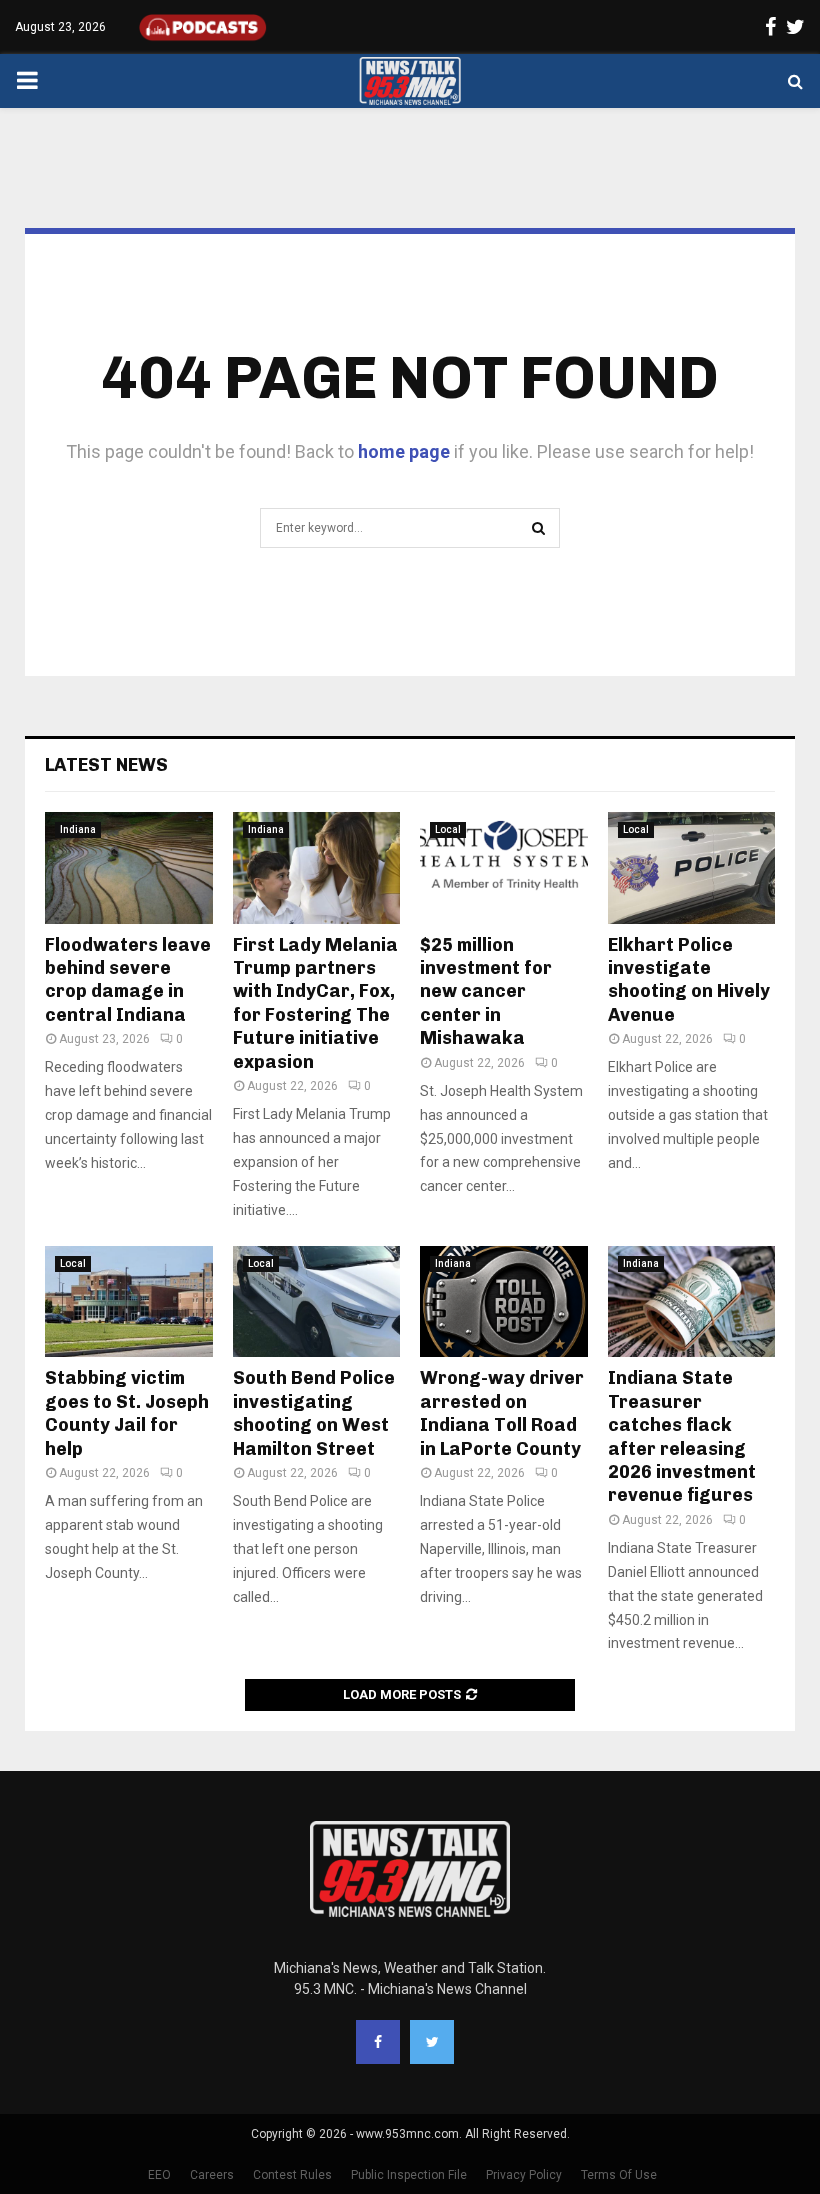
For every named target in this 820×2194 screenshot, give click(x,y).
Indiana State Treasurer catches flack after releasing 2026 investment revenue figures (682, 1436)
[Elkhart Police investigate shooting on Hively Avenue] (692, 868)
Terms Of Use (619, 2175)
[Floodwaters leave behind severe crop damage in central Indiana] (129, 868)
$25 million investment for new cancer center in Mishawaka (486, 992)
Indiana (78, 829)
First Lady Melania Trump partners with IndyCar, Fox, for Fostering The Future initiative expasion (315, 1003)
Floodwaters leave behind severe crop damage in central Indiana (128, 980)
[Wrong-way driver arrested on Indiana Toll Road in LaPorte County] (504, 1302)
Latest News (106, 765)
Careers (212, 2175)
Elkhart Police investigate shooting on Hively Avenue (689, 980)
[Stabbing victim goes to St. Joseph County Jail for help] (129, 1302)
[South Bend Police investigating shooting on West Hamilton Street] (317, 1302)
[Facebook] (378, 2042)
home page (404, 451)
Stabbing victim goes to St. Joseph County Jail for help (127, 1413)
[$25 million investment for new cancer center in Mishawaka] (504, 868)
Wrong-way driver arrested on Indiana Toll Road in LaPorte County (502, 1413)
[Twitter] (432, 2042)
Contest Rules (292, 2175)
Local (448, 829)
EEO (159, 2175)
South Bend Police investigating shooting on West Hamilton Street (314, 1413)
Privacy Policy (524, 2175)
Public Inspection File (409, 2175)
